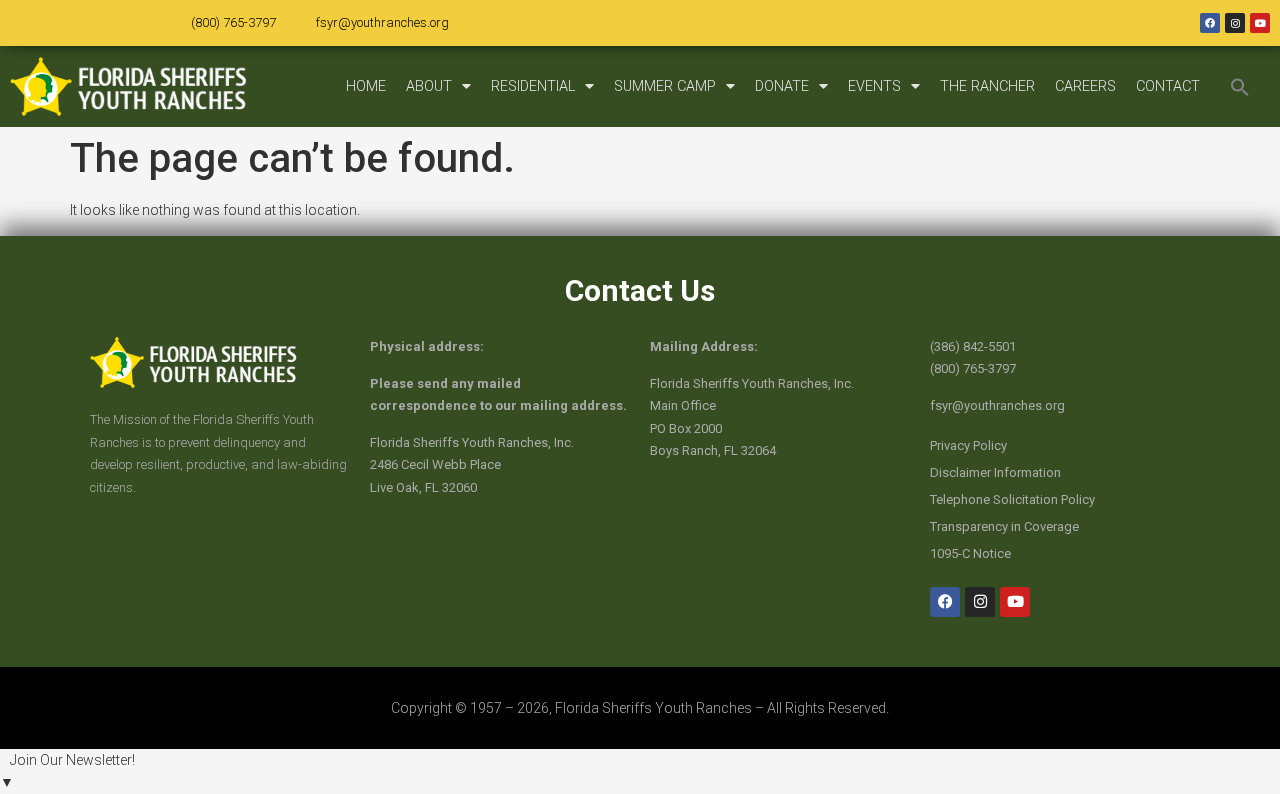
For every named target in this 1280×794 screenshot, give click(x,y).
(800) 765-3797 (233, 22)
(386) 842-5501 (973, 346)
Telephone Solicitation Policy (1012, 499)
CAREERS (1085, 86)
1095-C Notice (970, 553)
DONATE (782, 86)
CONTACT (1168, 86)
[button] (1240, 87)
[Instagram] (1235, 23)
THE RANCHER (987, 86)
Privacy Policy (968, 445)
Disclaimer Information (995, 472)
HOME (366, 86)
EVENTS (874, 86)
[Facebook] (1210, 23)
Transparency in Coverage (1004, 526)
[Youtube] (1260, 23)
